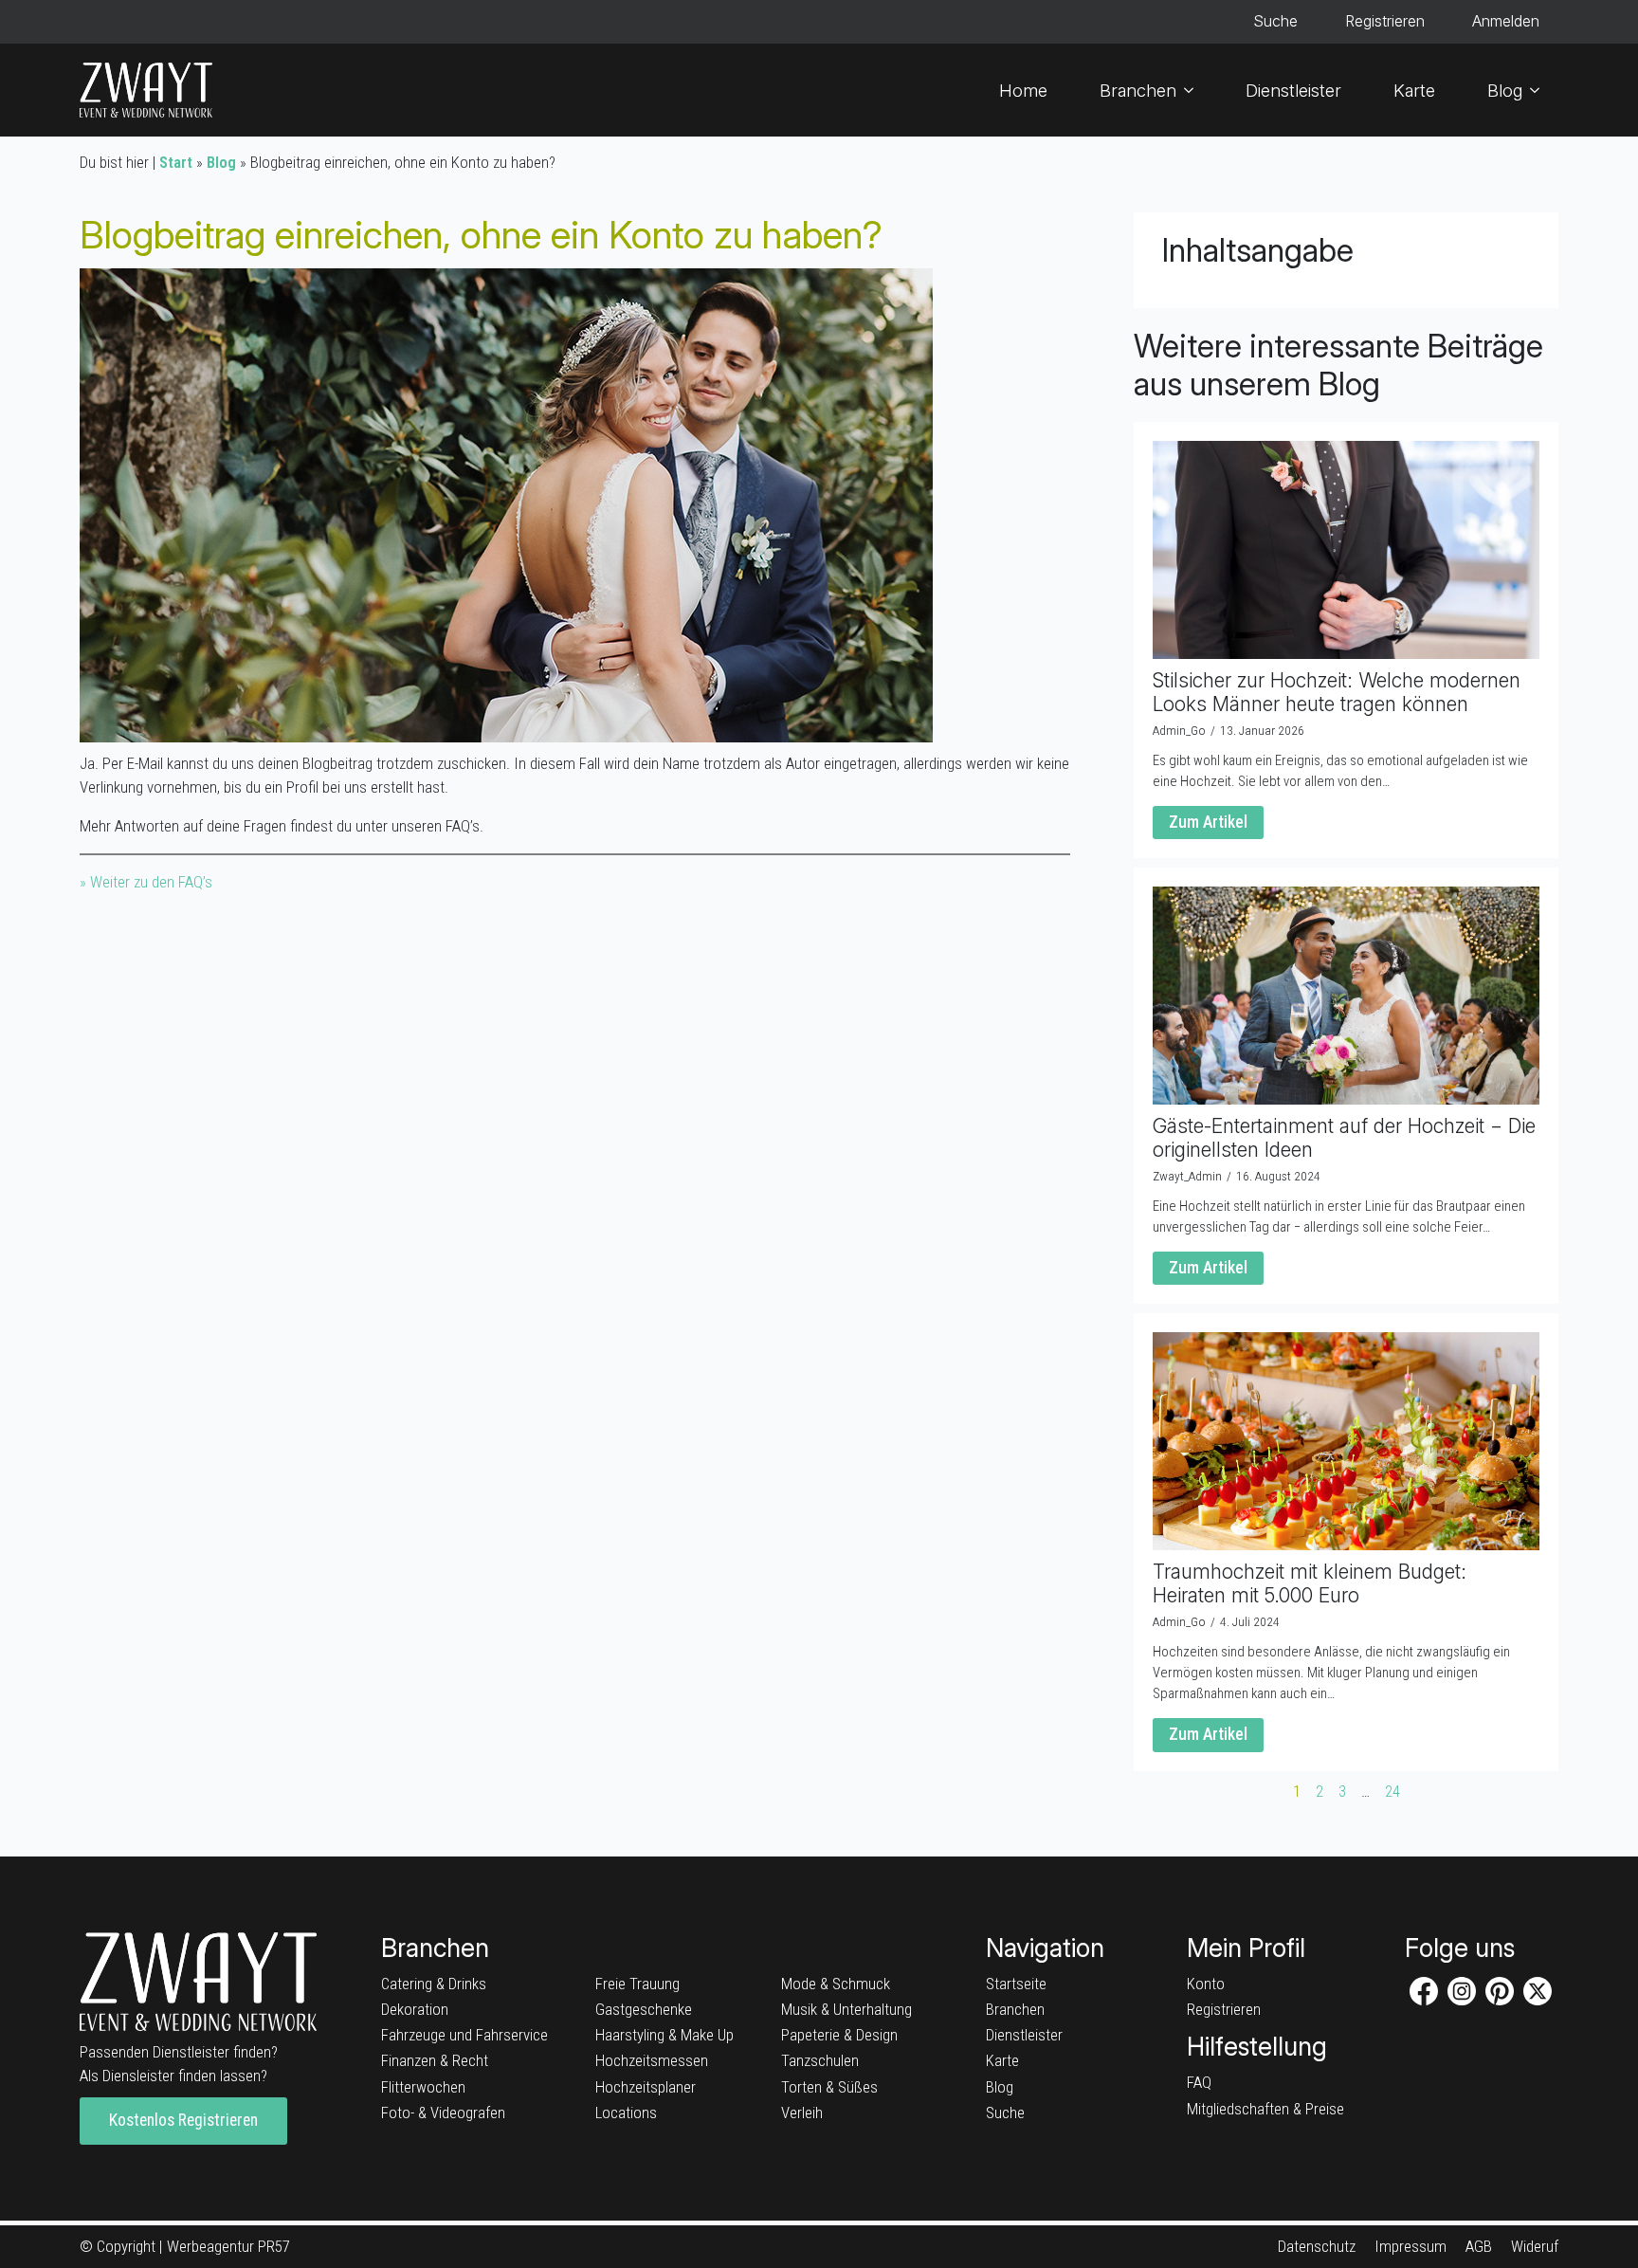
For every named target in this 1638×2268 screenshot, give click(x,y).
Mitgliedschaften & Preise (1265, 2109)
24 (1392, 1792)
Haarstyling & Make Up (664, 2035)
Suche (1275, 21)
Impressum (1410, 2246)
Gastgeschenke (644, 2009)
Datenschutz (1317, 2246)
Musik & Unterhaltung (846, 2009)
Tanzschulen (820, 2060)
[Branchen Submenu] (1194, 90)
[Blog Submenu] (1540, 90)
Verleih (802, 2113)
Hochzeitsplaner (646, 2087)
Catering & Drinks (434, 1984)
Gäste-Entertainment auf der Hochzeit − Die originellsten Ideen (1344, 1138)
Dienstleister (1293, 90)
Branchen (1138, 90)
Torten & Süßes (829, 2087)
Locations (626, 2113)
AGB (1479, 2246)
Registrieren (1385, 21)
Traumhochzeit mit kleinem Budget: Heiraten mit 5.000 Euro (1310, 1583)
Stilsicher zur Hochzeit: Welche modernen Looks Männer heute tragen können (1337, 692)
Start (176, 162)
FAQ (1199, 2082)
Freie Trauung (637, 1984)
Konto (1206, 1984)
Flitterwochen (423, 2087)
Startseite (1016, 1984)
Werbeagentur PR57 (228, 2246)
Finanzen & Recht (435, 2060)
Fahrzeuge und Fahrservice (464, 2035)
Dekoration (415, 2009)
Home (1023, 90)
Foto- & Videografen (443, 2113)
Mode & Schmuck (836, 1984)
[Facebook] (1424, 1991)
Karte (1414, 90)
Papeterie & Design (839, 2035)
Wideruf (1535, 2246)
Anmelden (1506, 21)
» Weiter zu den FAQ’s (146, 882)
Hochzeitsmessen (652, 2060)
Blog (1505, 90)
